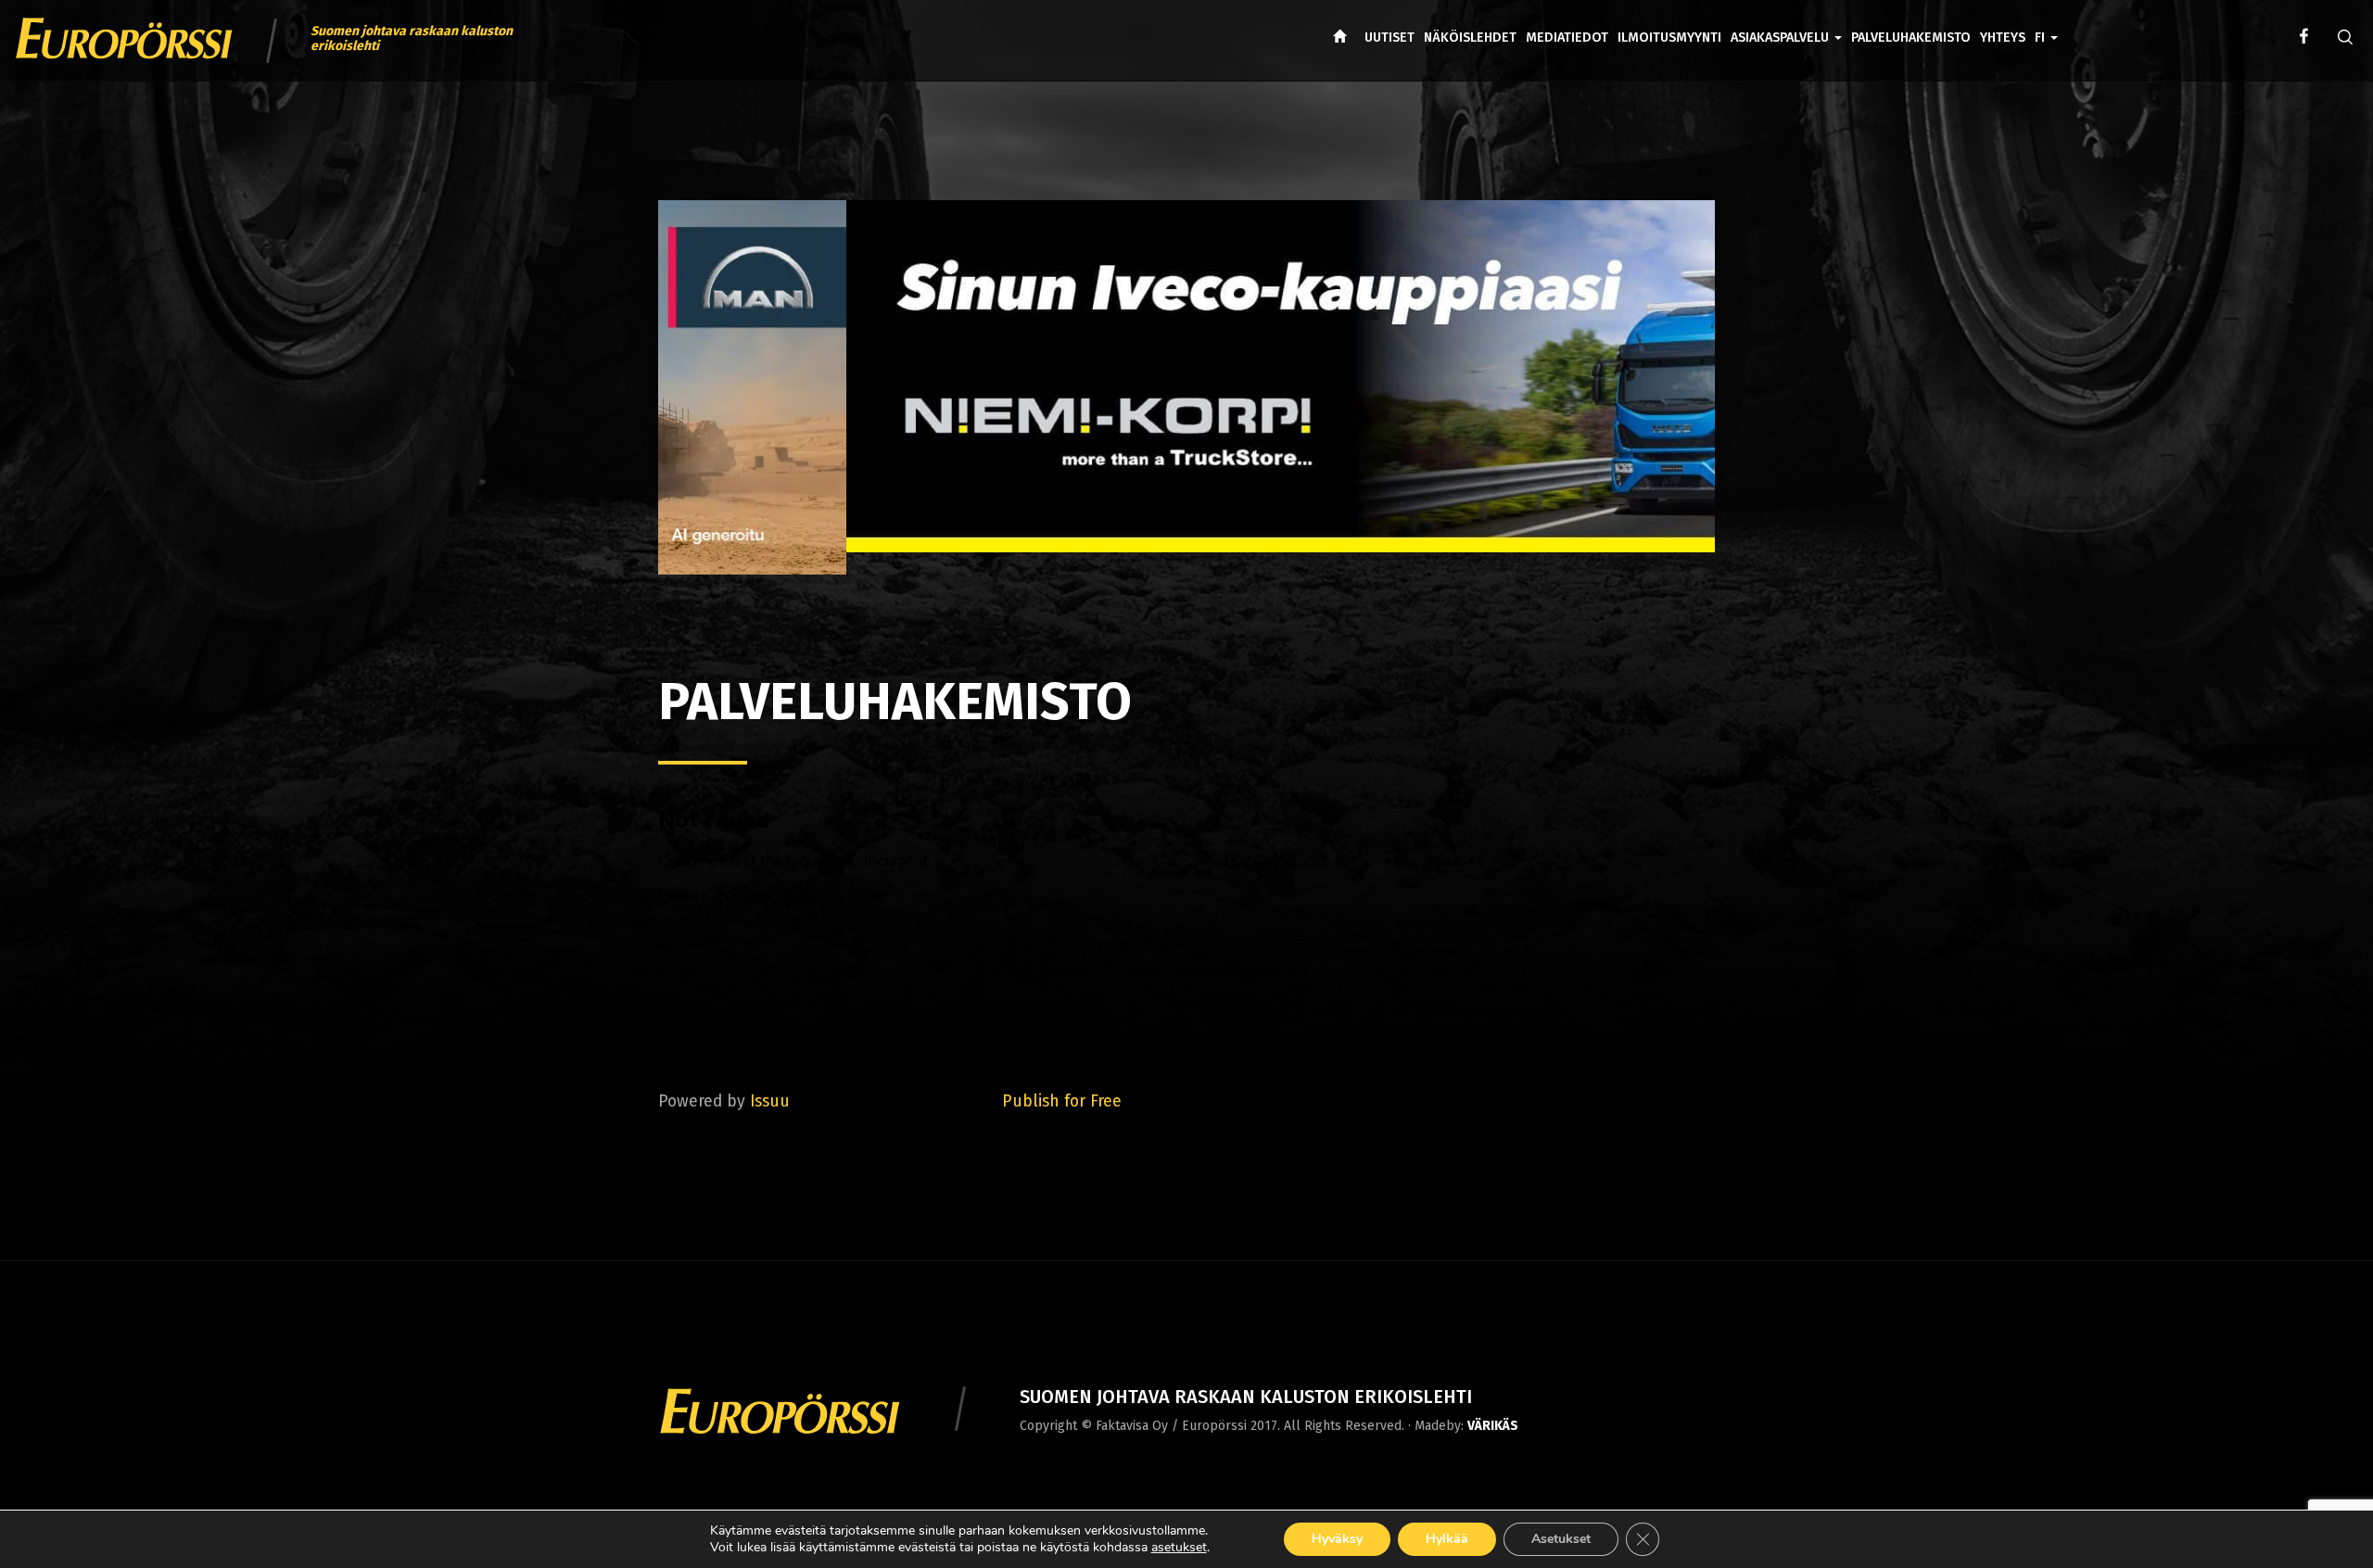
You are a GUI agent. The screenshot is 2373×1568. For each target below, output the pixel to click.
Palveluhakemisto (1911, 38)
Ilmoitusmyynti (1669, 38)
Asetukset (1561, 1539)
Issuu (770, 1101)
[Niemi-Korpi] (1186, 391)
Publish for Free (1062, 1101)
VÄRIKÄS (1493, 1426)
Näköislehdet (1470, 38)
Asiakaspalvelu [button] (1782, 38)
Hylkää (1447, 1539)
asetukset (1179, 1548)
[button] (2046, 24)
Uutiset (1390, 38)
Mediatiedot (1567, 38)
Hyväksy (1337, 1539)
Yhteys (2003, 38)
